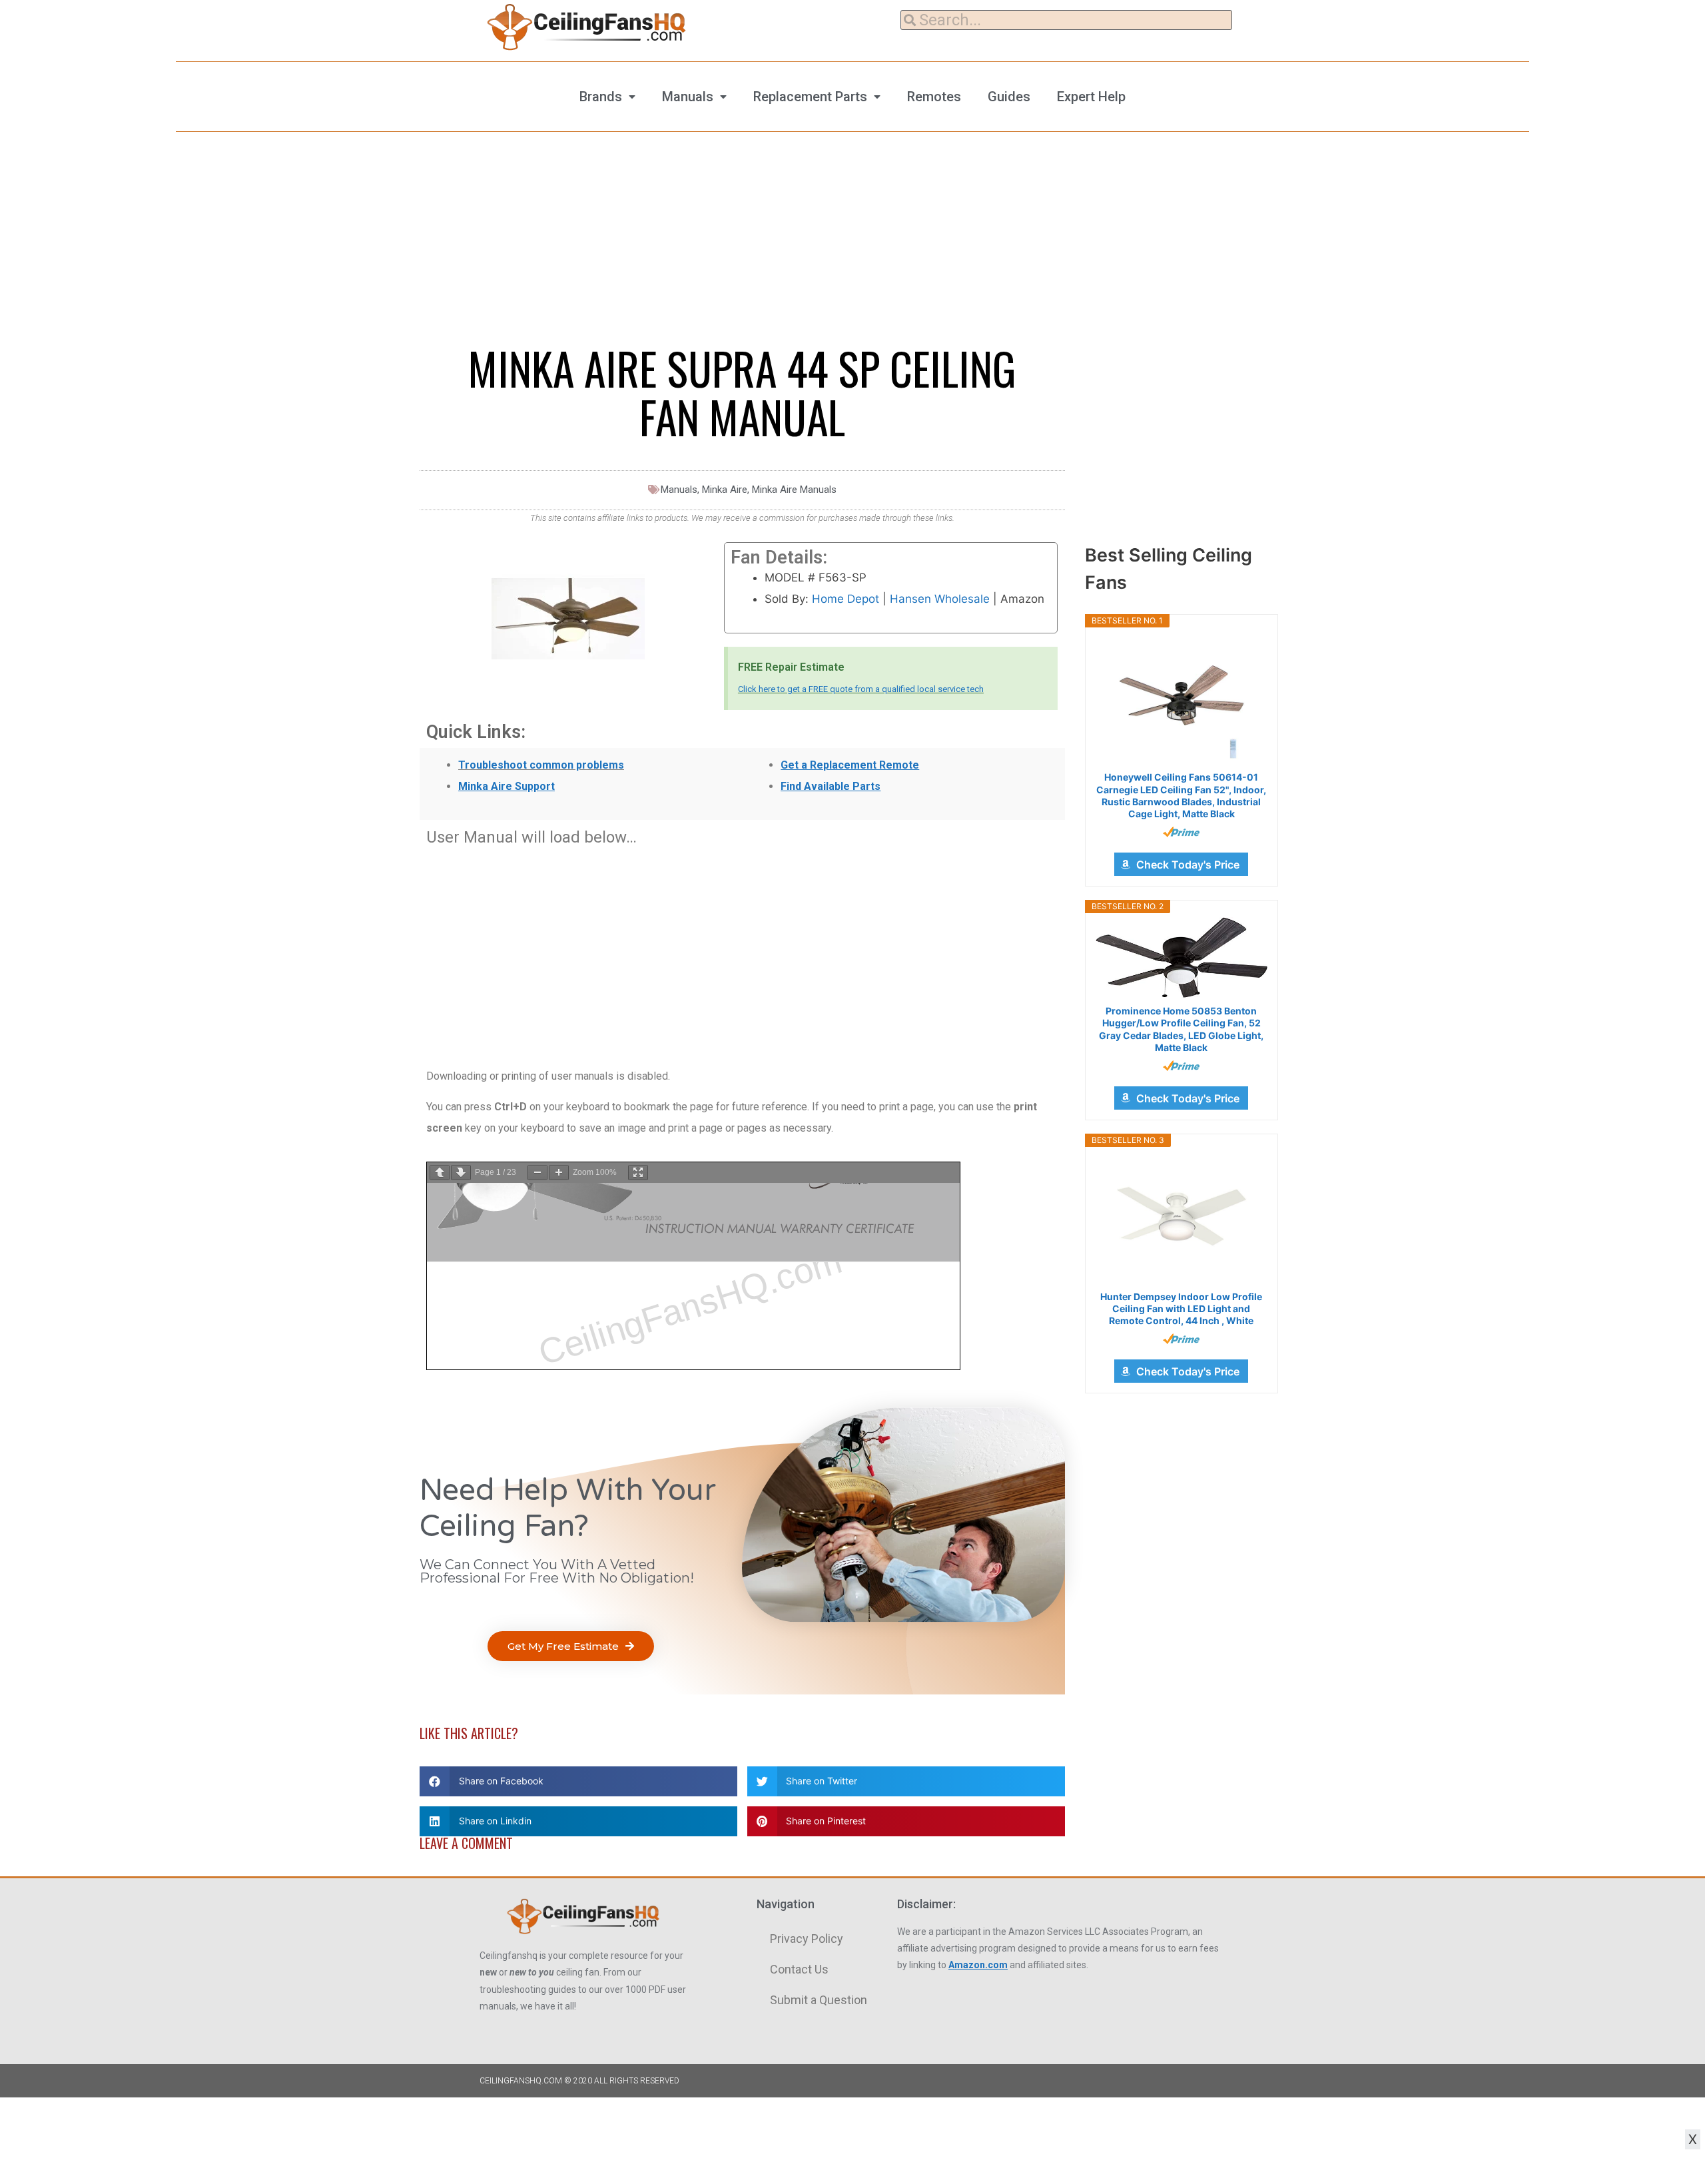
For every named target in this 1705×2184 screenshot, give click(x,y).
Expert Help (1091, 97)
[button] (571, 1646)
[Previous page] (440, 1173)
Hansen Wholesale (940, 599)
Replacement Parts (810, 97)
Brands (601, 97)
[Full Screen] (638, 1173)
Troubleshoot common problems (541, 765)
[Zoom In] (559, 1173)
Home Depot (846, 599)
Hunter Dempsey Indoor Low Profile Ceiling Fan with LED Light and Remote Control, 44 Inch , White (1181, 1308)
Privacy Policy (807, 1939)
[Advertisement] (742, 950)
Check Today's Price (1188, 865)
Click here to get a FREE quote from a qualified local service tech (861, 689)
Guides (1009, 97)
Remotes (934, 97)
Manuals (688, 97)
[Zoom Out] (537, 1173)
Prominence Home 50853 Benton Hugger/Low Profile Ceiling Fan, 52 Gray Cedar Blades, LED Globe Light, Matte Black (1181, 1029)
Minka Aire (725, 490)
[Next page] (461, 1173)
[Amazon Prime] (1181, 832)
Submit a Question (819, 2000)
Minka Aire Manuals (794, 490)
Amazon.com (978, 1965)
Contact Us (799, 1969)
